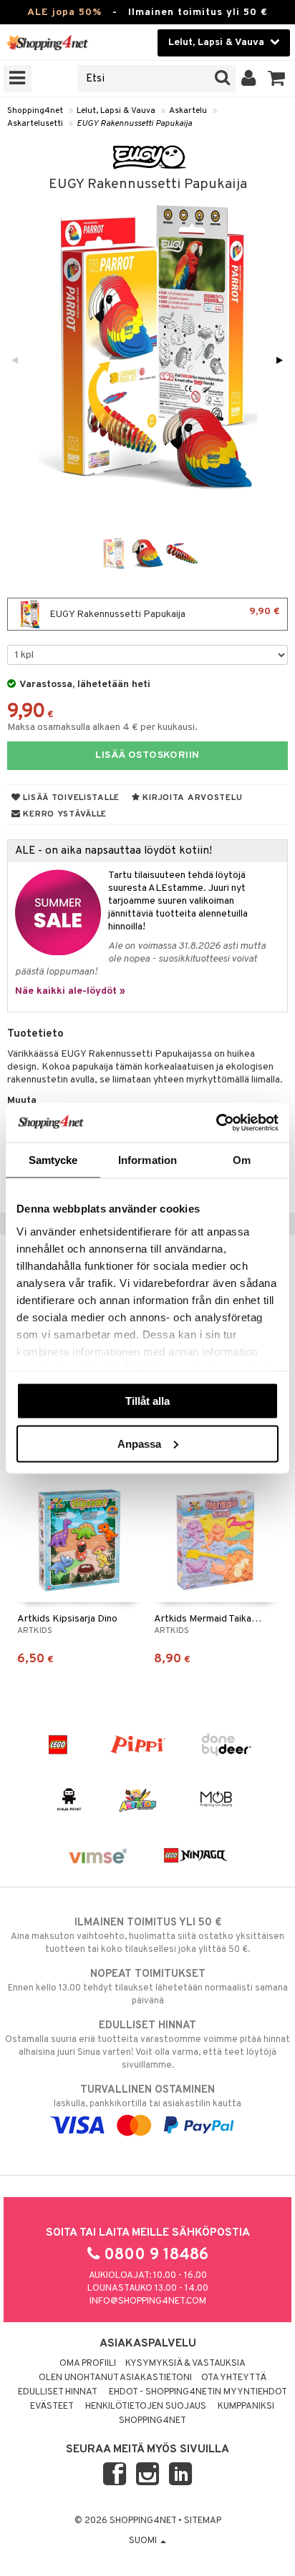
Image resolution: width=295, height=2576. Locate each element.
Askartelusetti (35, 124)
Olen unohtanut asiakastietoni (115, 2378)
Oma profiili (88, 2364)
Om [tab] (242, 1160)
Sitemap (203, 2521)
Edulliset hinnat (58, 2392)
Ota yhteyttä (234, 2378)
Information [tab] (147, 1160)
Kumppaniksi (246, 2407)
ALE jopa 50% (64, 13)
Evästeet (52, 2407)
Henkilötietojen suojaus (146, 2407)
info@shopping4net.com (148, 2301)
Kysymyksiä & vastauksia (185, 2364)
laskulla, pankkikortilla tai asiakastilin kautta (147, 2097)
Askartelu (188, 111)
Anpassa (139, 1443)
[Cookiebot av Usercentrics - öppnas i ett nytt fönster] (216, 1122)
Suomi (144, 2541)
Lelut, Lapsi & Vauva (116, 111)
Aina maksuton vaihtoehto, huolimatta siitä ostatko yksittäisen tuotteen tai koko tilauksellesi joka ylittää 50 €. (147, 1936)
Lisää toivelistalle (70, 798)
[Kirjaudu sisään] (249, 79)
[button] (277, 79)
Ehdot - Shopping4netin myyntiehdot (198, 2392)
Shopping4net (35, 111)
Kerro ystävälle (64, 814)
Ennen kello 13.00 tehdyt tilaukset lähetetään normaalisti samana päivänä (148, 1987)
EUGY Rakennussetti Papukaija (134, 124)
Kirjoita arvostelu (192, 798)
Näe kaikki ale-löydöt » (70, 991)
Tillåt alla (147, 1401)
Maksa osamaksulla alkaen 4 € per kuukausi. (102, 727)
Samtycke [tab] (53, 1160)
